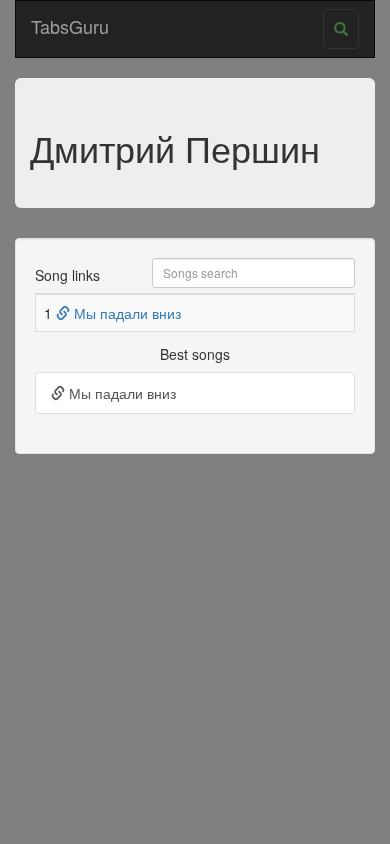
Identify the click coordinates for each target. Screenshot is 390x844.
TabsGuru (70, 26)
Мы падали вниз (125, 313)
